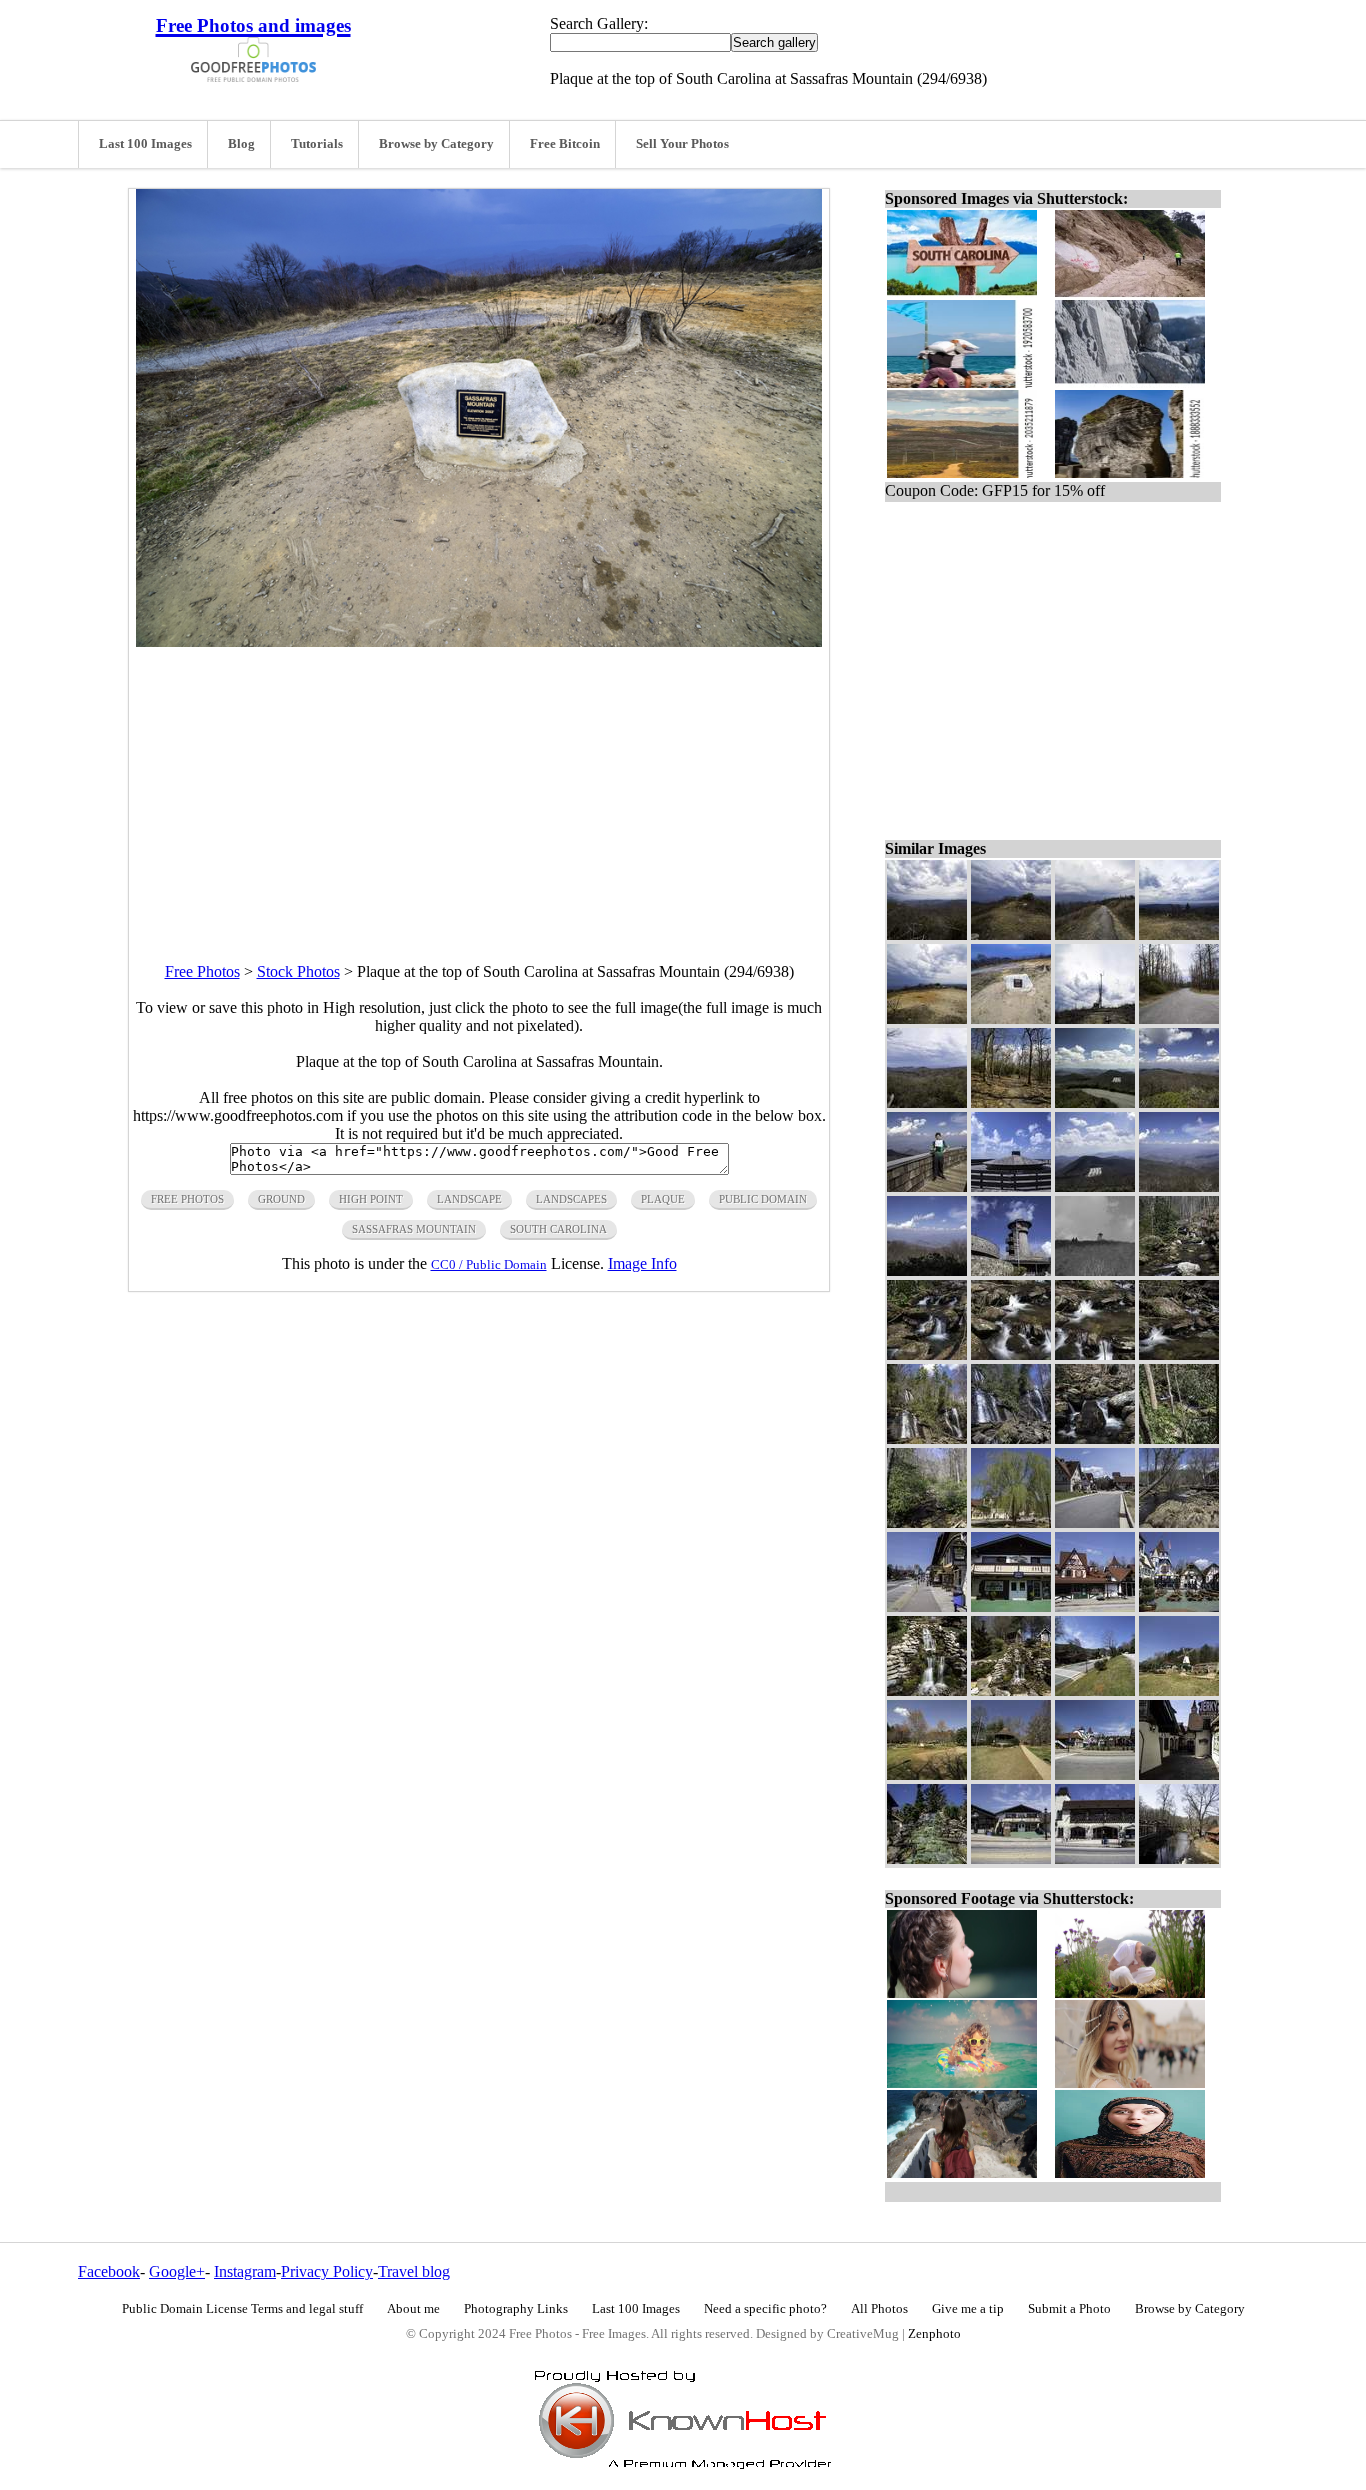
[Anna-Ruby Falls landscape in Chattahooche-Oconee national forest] (1011, 1438)
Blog (241, 144)
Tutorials (317, 144)
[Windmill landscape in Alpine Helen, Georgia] (1179, 1690)
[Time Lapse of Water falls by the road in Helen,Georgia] (927, 1690)
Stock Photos (298, 971)
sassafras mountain (414, 1229)
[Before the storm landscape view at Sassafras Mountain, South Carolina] (927, 934)
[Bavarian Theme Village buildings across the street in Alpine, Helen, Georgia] (1095, 1774)
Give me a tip (968, 2309)
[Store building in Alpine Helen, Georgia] (1095, 1858)
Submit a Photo (1069, 2309)
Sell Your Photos (682, 144)
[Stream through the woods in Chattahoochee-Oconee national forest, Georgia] (1179, 1438)
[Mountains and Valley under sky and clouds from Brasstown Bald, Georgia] (1179, 1186)
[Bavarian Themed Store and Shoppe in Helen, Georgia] (1011, 1858)
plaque (663, 1199)
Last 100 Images (145, 144)
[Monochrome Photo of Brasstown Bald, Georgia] (1095, 1270)
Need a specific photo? (765, 2309)
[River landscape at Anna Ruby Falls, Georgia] (1179, 1270)
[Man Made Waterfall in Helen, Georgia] (927, 1858)
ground (281, 1199)
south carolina (558, 1229)
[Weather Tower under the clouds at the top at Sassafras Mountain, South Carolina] (1095, 1018)
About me (413, 2309)
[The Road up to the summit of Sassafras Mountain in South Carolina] (1179, 1018)
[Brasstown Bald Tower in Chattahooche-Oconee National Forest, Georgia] (1011, 1270)
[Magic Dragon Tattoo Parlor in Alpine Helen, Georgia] (1011, 1606)
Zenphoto (934, 2334)
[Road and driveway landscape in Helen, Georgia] (1095, 1690)
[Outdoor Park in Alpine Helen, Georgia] (1011, 1774)
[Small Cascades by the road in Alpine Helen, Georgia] (1011, 1690)
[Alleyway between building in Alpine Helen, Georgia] (1179, 1774)
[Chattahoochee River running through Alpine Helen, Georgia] (1179, 1858)
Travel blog (414, 2271)
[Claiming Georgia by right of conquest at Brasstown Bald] (927, 1186)
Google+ (177, 2271)
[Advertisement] (479, 787)
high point (371, 1199)
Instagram (245, 2271)
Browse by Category (436, 144)
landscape (469, 1199)
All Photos (879, 2309)
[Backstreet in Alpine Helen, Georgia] (1095, 1522)
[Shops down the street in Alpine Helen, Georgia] (927, 1606)
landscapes (571, 1199)
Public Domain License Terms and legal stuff (242, 2309)
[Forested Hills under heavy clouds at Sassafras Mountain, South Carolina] (927, 1102)
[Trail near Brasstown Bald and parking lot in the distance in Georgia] (1095, 1102)
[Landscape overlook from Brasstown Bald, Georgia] (927, 1270)
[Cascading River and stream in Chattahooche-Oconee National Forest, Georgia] (1095, 1354)
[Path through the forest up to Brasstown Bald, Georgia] (1011, 1102)
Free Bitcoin (565, 144)
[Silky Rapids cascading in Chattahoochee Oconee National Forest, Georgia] (1011, 1354)
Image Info (642, 1263)
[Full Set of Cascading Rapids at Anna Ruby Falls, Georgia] (927, 1354)
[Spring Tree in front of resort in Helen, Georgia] (1011, 1522)
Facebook (109, 2271)
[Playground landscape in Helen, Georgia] (927, 1774)
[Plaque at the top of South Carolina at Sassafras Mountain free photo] (479, 641)
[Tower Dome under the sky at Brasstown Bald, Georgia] (1011, 1186)
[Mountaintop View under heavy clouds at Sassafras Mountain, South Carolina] (1179, 934)
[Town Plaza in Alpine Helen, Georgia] (1179, 1606)
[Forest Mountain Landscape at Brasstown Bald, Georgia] (1179, 1102)
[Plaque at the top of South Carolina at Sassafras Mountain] (1011, 1018)
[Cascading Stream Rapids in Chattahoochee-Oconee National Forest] (1179, 1354)
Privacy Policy (327, 2271)
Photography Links (516, 2309)
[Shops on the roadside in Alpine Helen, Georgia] (1095, 1606)
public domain (763, 1199)
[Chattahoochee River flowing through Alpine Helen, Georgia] (1179, 1522)
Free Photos (202, 971)
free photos (187, 1199)
